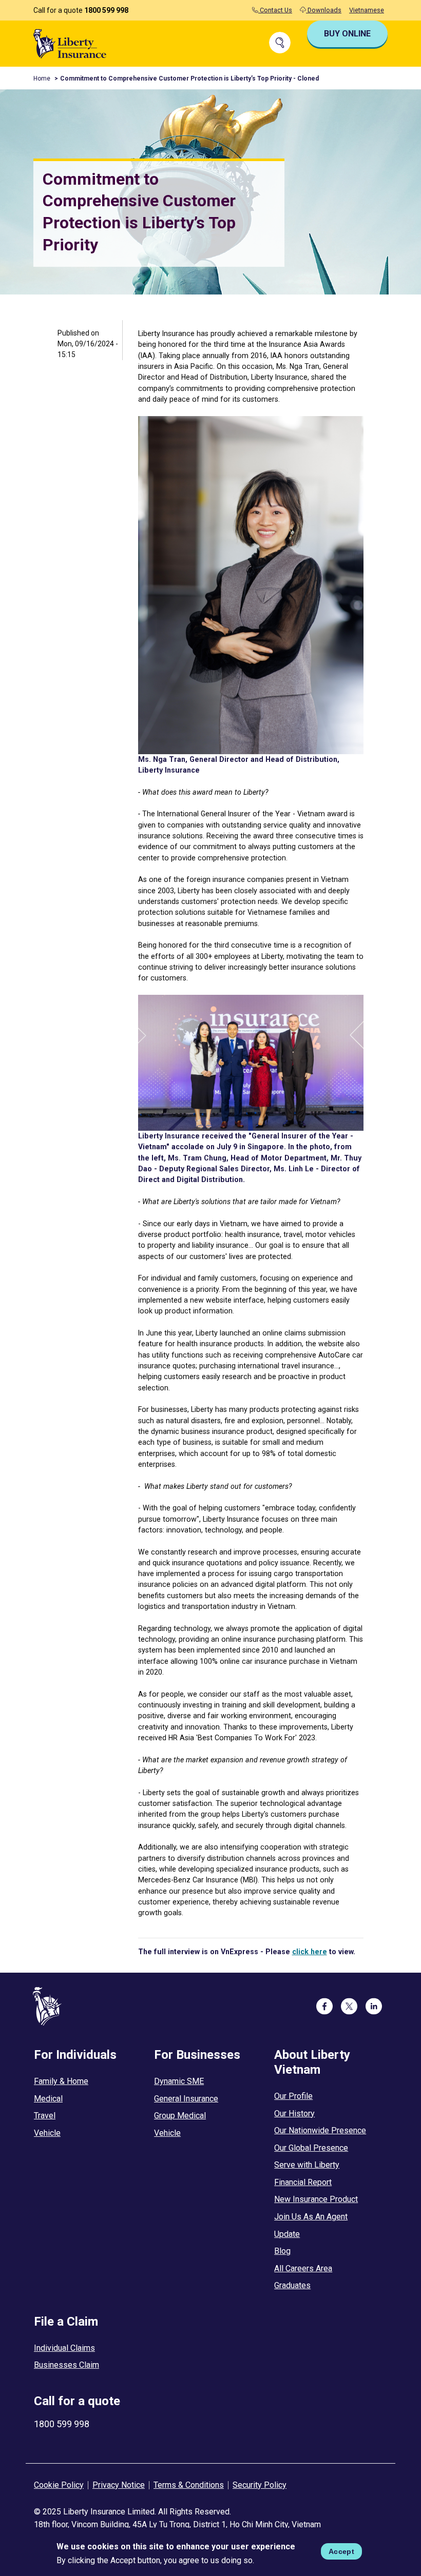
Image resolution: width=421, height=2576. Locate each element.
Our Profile (293, 2096)
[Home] (70, 43)
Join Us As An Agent (311, 2217)
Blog (282, 2251)
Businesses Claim (66, 2365)
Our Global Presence (311, 2148)
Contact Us (275, 10)
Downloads (324, 10)
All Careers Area (303, 2268)
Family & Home (61, 2081)
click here (310, 1952)
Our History (294, 2113)
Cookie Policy (59, 2485)
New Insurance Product (316, 2199)
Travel (45, 2116)
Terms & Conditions (189, 2485)
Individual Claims (64, 2348)
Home (42, 78)
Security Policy (260, 2485)
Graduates (292, 2285)
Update (287, 2234)
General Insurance (186, 2099)
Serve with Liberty (307, 2165)
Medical (48, 2099)
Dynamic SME (179, 2081)
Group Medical (180, 2116)
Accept (341, 2551)
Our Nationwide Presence (320, 2130)
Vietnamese (367, 10)
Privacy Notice (119, 2485)
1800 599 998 (106, 10)
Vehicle (47, 2133)
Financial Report (303, 2182)
